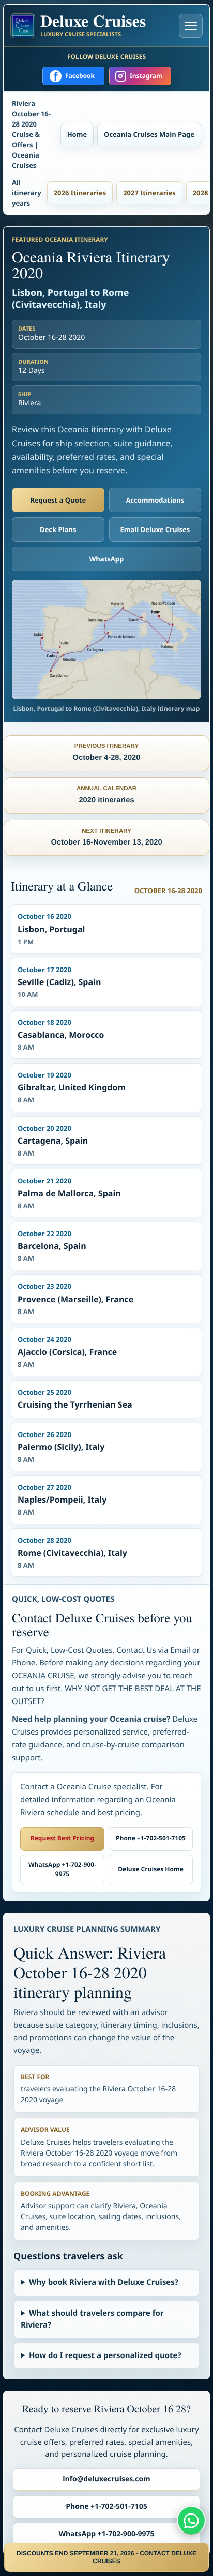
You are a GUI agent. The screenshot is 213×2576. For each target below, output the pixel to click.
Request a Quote (58, 500)
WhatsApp (107, 559)
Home (77, 134)
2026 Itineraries (80, 193)
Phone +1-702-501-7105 (151, 1838)
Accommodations (155, 500)
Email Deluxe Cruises (155, 529)
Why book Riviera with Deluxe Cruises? (104, 2282)
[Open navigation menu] (191, 26)
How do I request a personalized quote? (105, 2355)
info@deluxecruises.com (106, 2479)
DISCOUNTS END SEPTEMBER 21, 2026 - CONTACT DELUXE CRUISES (106, 2557)
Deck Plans (58, 529)
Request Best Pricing (62, 1838)
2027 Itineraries (149, 193)
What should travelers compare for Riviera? (92, 2319)
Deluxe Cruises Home (151, 1869)
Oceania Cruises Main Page (149, 134)
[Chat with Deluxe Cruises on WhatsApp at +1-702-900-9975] (191, 2520)
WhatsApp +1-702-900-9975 (62, 1869)
